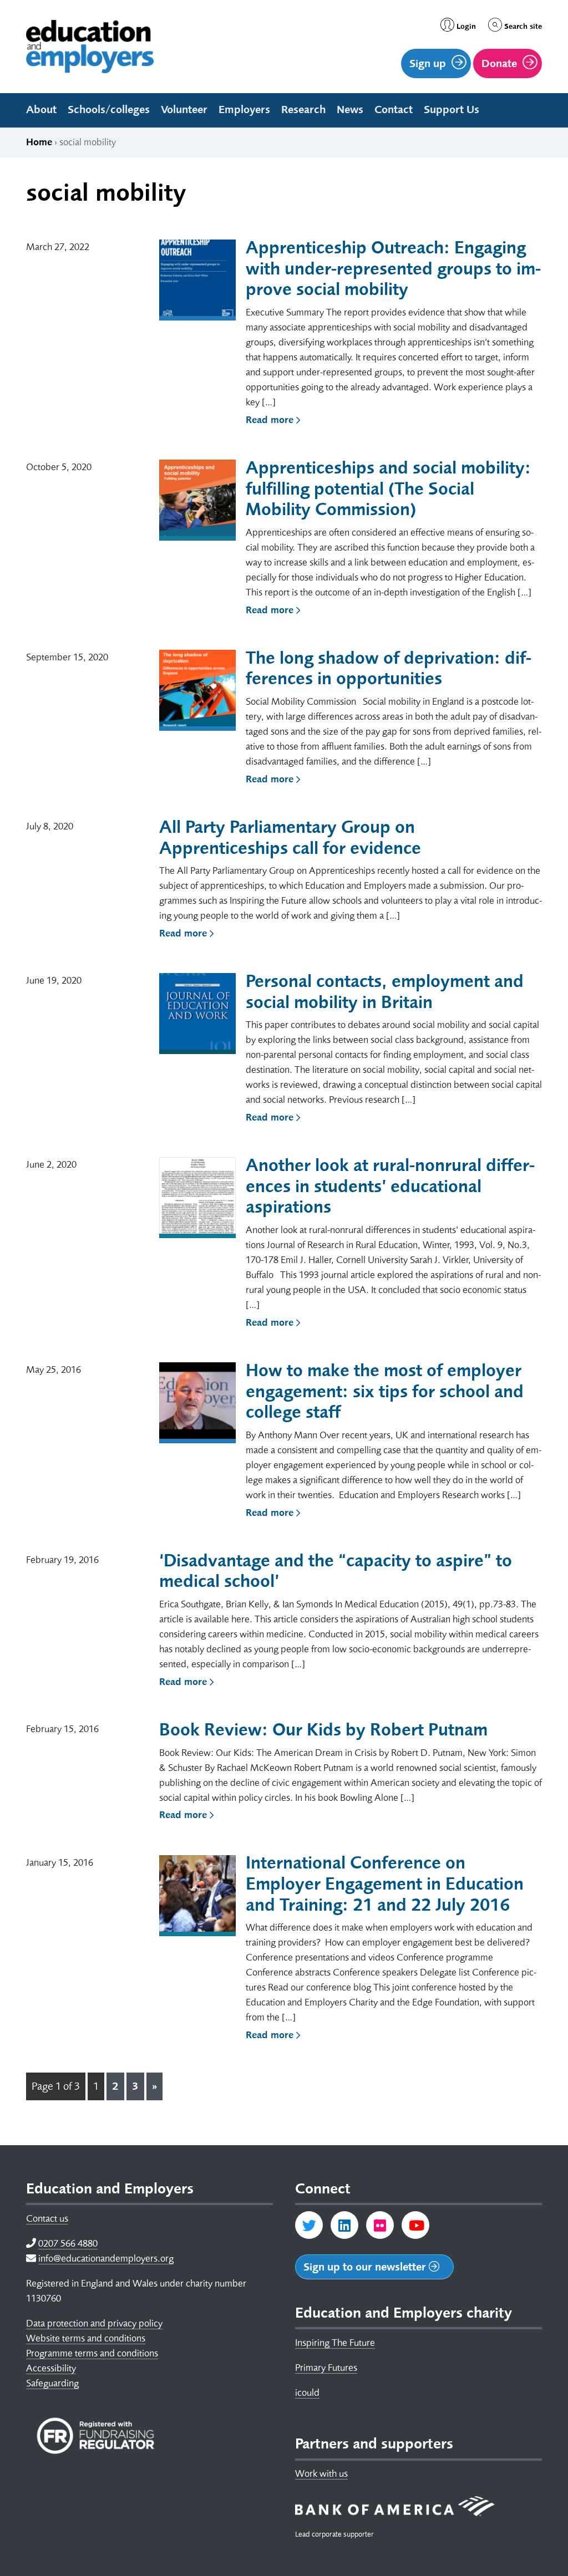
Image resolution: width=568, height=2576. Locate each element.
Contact (394, 110)
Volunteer (184, 110)
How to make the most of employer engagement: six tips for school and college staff (385, 1391)
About (41, 110)
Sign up (428, 63)
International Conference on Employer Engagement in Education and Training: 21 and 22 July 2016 (385, 1884)
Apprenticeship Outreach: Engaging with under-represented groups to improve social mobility (393, 269)
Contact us (47, 2218)
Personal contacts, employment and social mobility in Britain (385, 992)
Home (39, 142)
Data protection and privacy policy (94, 2323)
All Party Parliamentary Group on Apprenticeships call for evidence (290, 838)
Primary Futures (326, 2368)
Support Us (452, 110)
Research (303, 110)
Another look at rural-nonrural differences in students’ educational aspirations (390, 1186)
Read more (271, 420)
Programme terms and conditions (92, 2353)
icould (307, 2392)
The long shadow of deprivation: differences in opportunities (389, 668)
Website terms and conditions (86, 2338)
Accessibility (51, 2368)
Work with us (321, 2473)
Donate (499, 63)
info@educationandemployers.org (106, 2258)
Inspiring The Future (335, 2343)
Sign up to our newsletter (366, 2267)
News (350, 110)
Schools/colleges (109, 110)
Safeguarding (52, 2383)
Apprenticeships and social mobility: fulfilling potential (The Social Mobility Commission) (388, 489)
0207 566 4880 (68, 2243)
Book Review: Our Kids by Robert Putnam (323, 1730)
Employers (244, 110)
